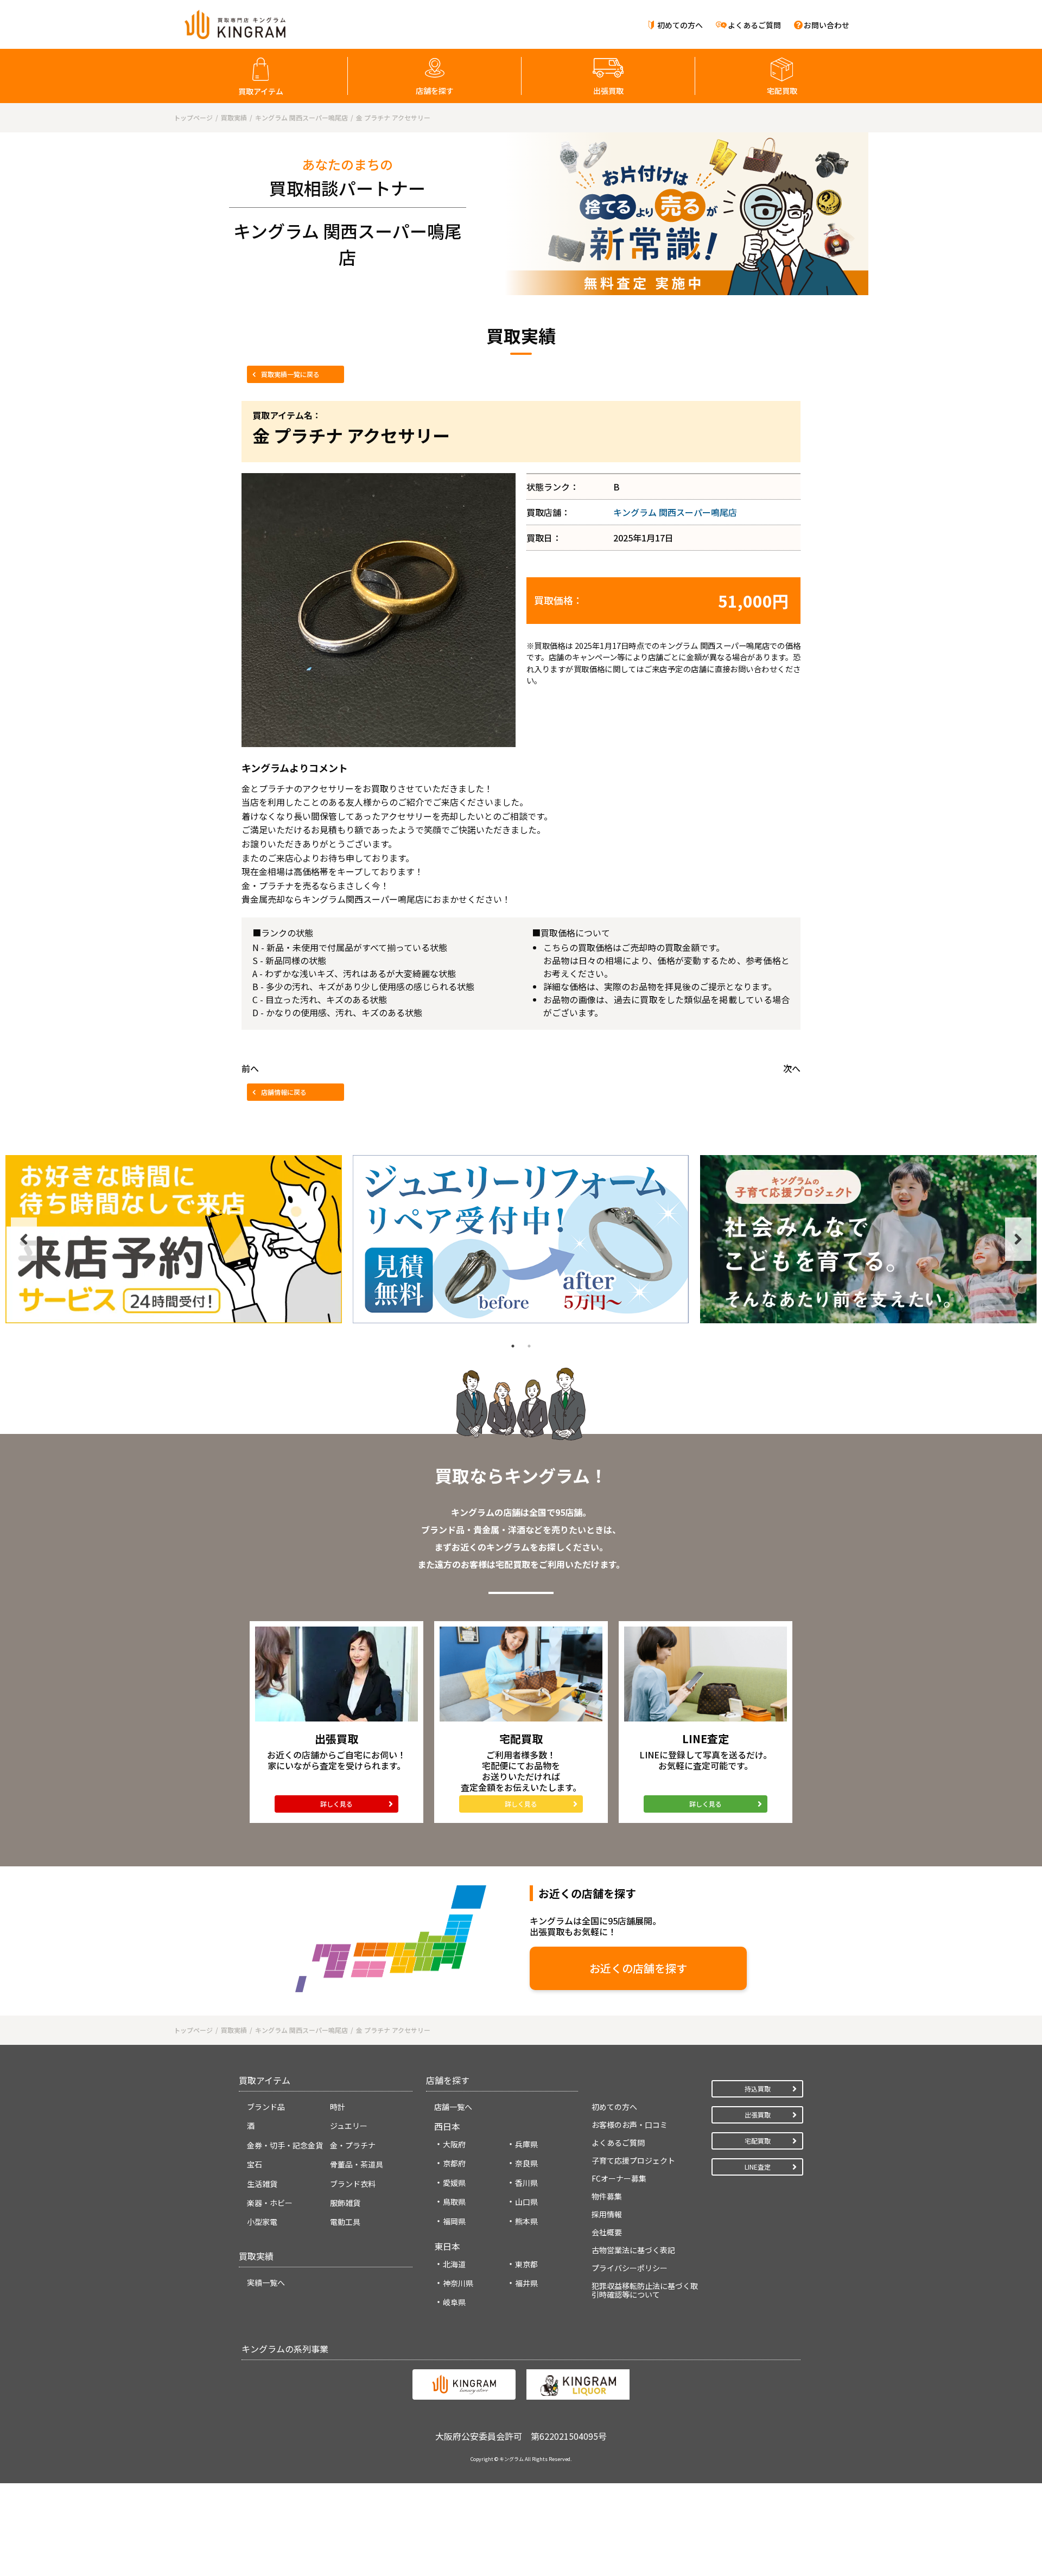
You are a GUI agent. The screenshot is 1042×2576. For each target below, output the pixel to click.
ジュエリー (349, 2126)
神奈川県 (458, 2283)
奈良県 (526, 2163)
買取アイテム (261, 91)
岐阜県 (454, 2302)
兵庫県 (526, 2144)
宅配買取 (782, 91)
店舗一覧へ (453, 2107)
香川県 (526, 2183)
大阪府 (454, 2144)
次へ (792, 1068)
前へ (250, 1068)
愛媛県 (454, 2183)
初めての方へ (680, 25)
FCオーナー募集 (619, 2178)
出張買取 (608, 91)
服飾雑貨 (345, 2203)
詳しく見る (336, 1804)
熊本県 (526, 2221)
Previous (24, 1239)
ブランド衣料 (353, 2184)
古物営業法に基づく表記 (633, 2250)
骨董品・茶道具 (357, 2164)
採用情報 (607, 2214)
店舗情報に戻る (284, 1092)
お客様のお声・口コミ (630, 2125)
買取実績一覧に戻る (290, 374)
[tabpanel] (174, 1239)
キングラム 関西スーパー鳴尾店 (675, 512)
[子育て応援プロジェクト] (868, 1239)
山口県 (526, 2202)
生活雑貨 (262, 2184)
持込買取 (758, 2089)
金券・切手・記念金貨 (285, 2145)
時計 (338, 2107)
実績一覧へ (266, 2282)
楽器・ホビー (270, 2203)
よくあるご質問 (754, 25)
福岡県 (454, 2221)
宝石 (255, 2164)
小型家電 (262, 2222)
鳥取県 (454, 2202)
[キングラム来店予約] (174, 1239)
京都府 (454, 2163)
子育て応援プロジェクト (633, 2160)
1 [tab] (513, 1346)
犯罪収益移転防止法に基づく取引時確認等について (645, 2290)
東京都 (526, 2264)
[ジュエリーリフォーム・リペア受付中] (521, 1239)
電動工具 (345, 2222)
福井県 (526, 2283)
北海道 (454, 2264)
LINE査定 (758, 2167)
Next (1018, 1239)
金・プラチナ (353, 2145)
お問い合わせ (827, 25)
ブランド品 (266, 2107)
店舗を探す (435, 91)
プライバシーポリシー (630, 2268)
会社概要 (607, 2232)
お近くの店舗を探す (638, 1968)
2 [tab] (529, 1346)
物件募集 (607, 2196)
